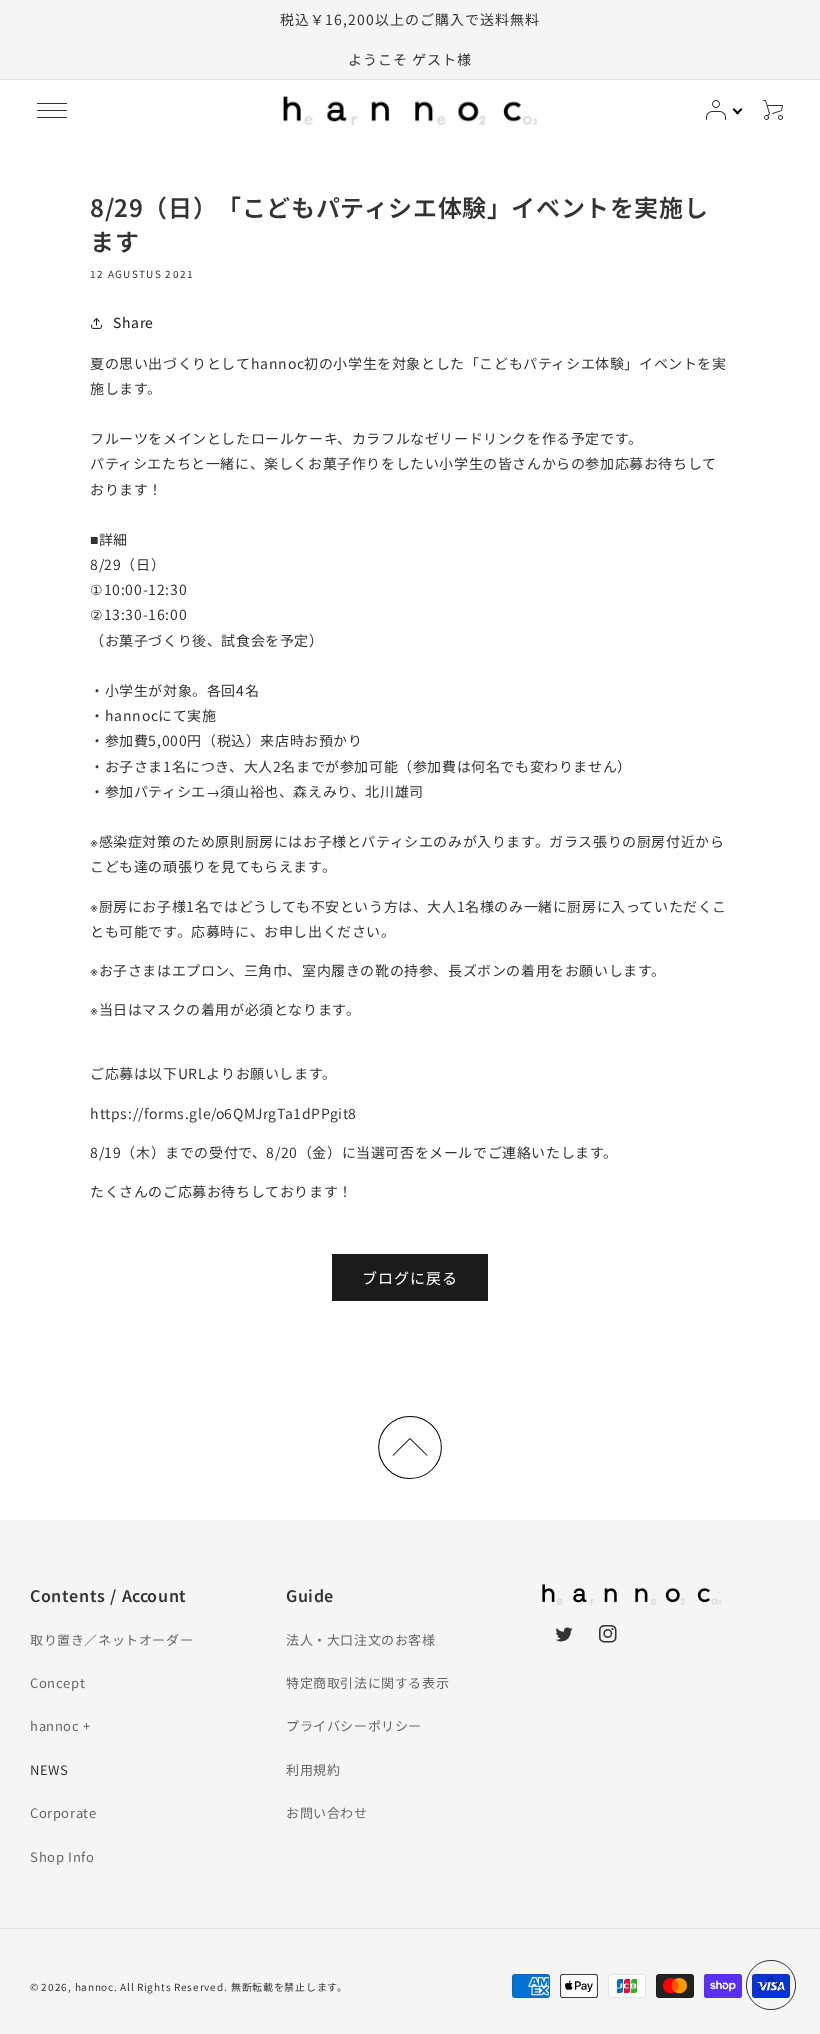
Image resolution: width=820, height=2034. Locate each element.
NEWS (49, 1769)
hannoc (94, 1986)
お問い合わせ (327, 1812)
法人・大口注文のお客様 (361, 1639)
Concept (57, 1682)
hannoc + (60, 1725)
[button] (52, 110)
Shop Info (62, 1856)
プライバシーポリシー (354, 1725)
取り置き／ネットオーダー (111, 1639)
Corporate (63, 1812)
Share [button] (133, 322)
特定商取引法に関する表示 (367, 1682)
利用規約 (313, 1769)
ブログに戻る (410, 1277)
